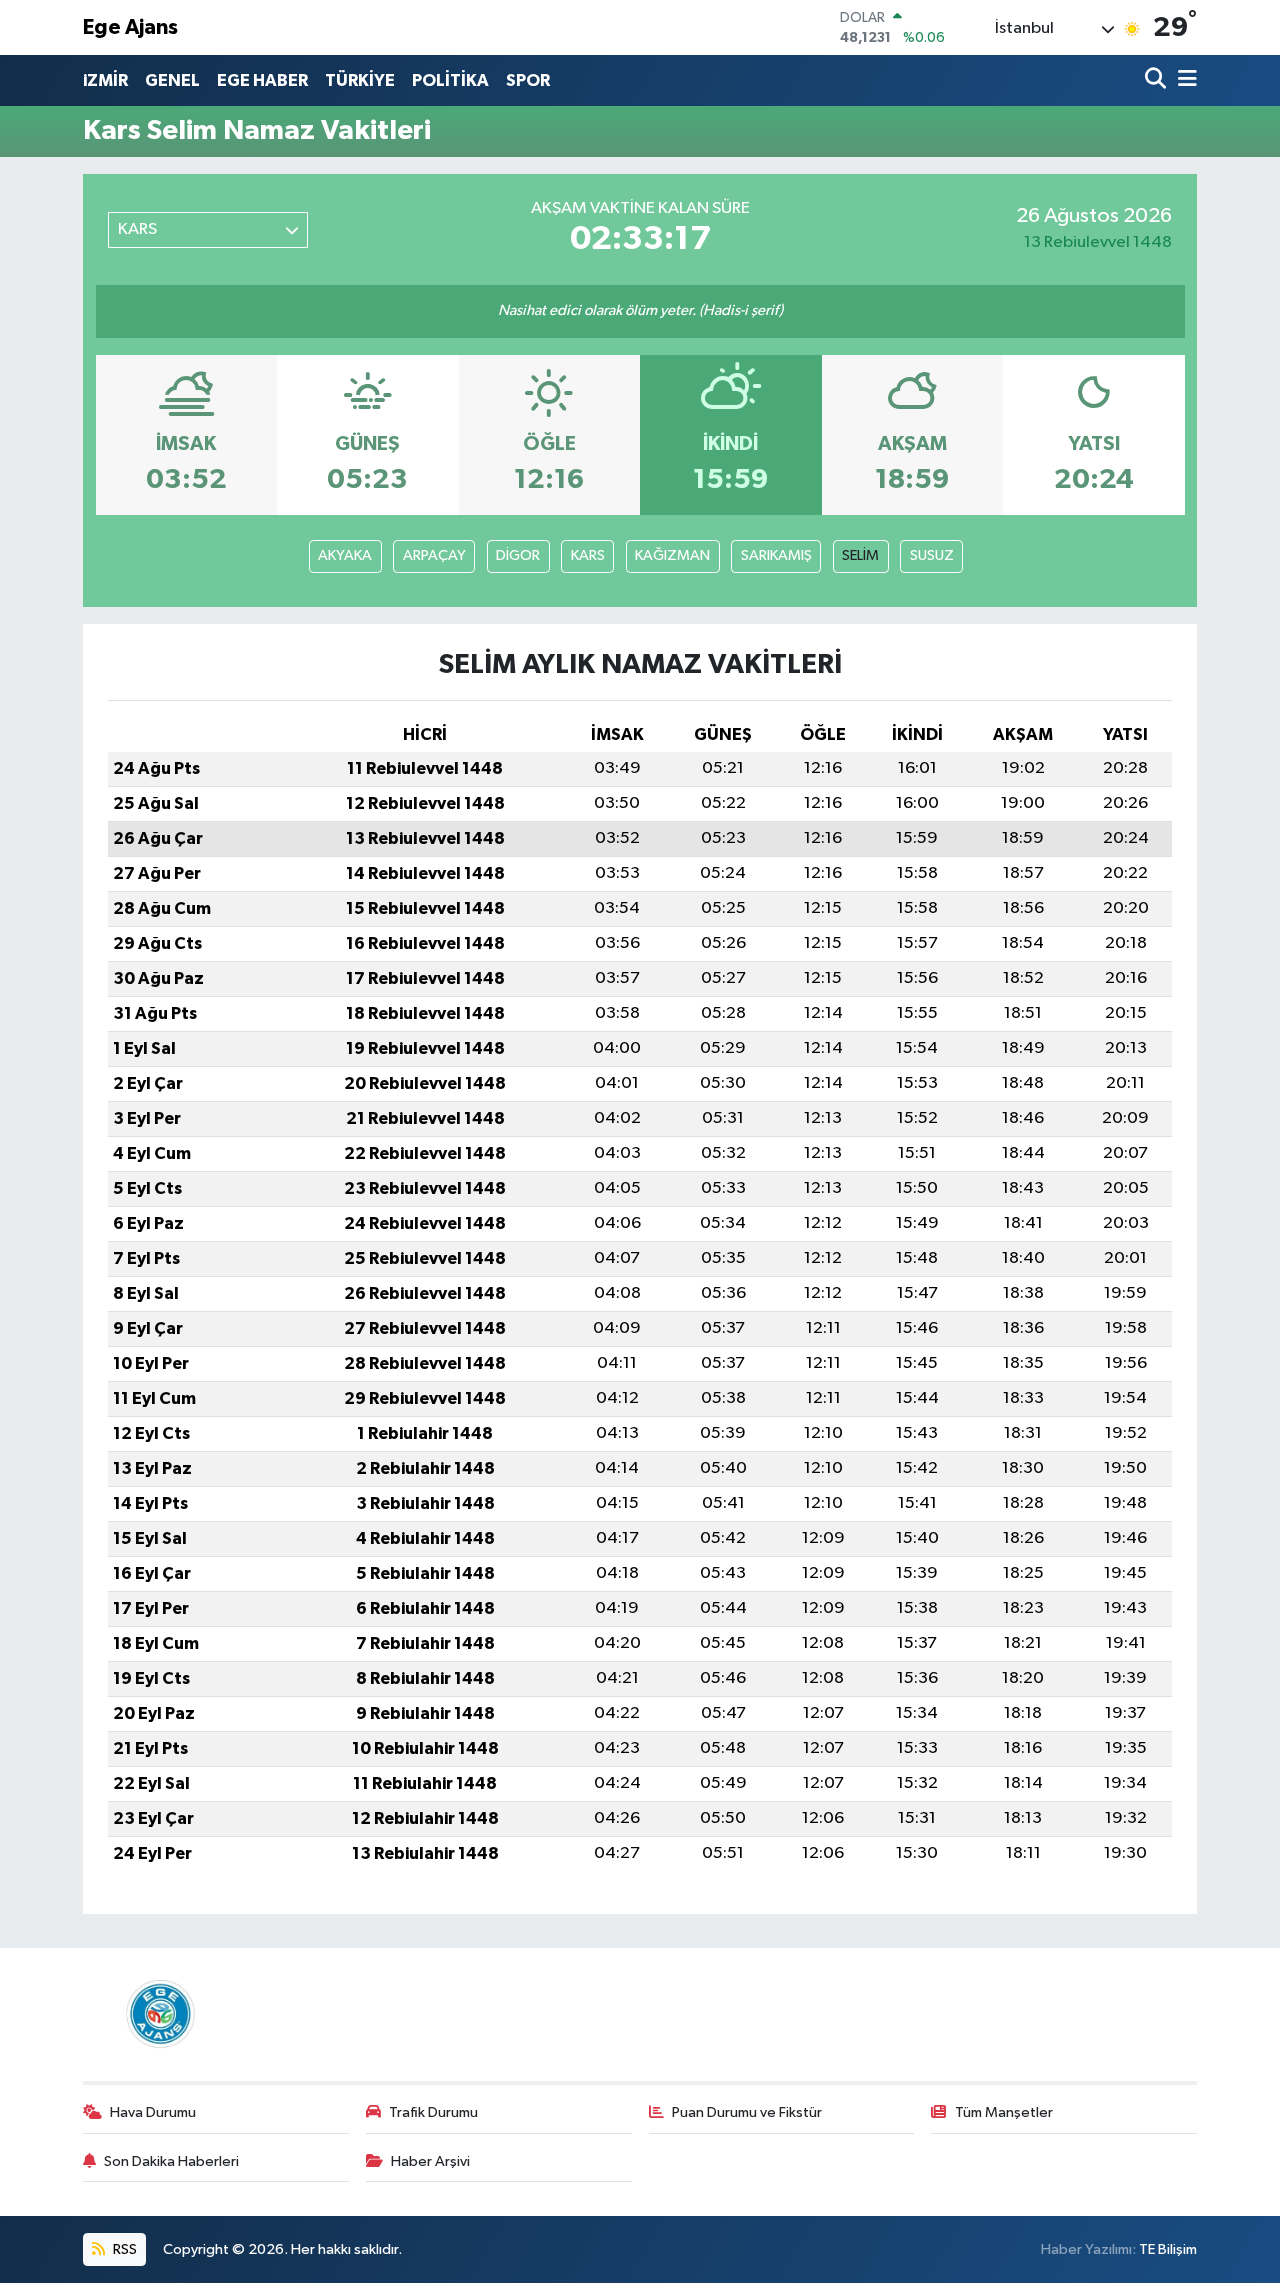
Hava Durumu (153, 2112)
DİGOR (518, 555)
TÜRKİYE (360, 80)
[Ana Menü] (1184, 80)
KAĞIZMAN (672, 555)
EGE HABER (262, 80)
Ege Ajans (130, 27)
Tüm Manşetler (1004, 2112)
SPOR (528, 80)
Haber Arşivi (430, 2161)
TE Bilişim (1168, 2249)
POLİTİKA (450, 80)
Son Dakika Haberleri (171, 2161)
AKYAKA (345, 555)
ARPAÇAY (434, 555)
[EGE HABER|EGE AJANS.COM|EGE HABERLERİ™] (158, 2013)
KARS (588, 555)
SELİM (860, 555)
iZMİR (105, 80)
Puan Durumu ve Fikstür (747, 2112)
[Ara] (1157, 80)
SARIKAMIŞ (776, 555)
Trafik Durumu (433, 2112)
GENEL (172, 80)
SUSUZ (932, 555)
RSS (123, 2249)
